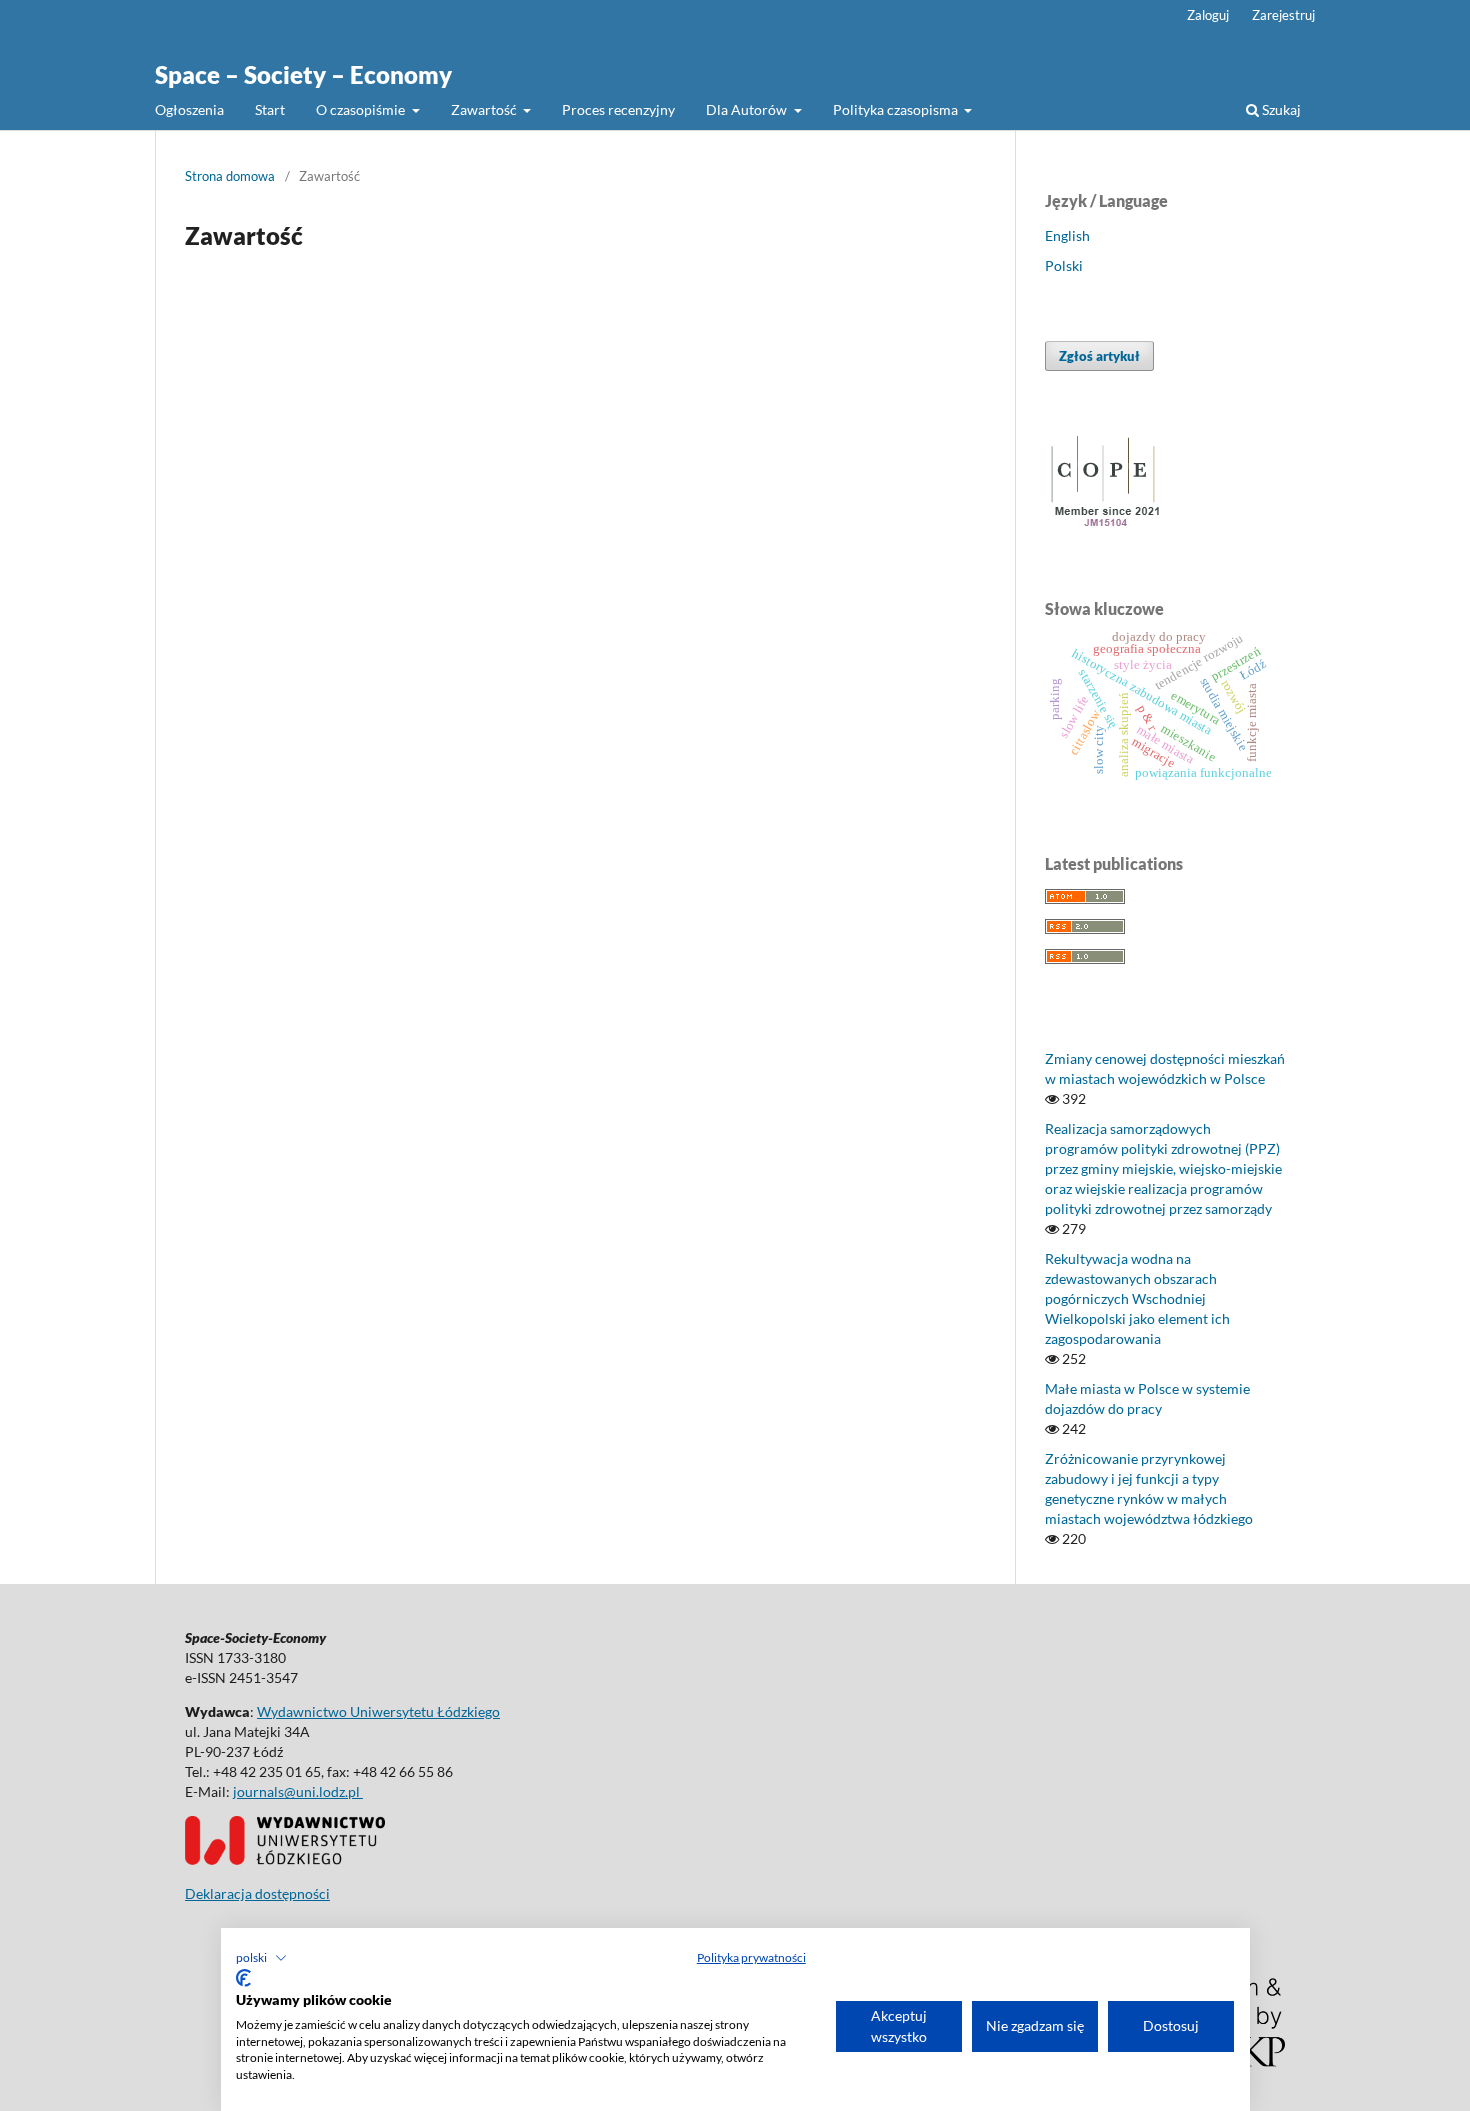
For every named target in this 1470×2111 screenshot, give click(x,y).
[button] (261, 1958)
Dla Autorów (748, 109)
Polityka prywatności (751, 1957)
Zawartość (485, 109)
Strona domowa (230, 176)
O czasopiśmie (362, 109)
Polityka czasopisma (897, 109)
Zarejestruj (1283, 15)
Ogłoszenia (189, 109)
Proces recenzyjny (618, 109)
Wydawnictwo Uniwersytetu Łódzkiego (378, 1711)
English (1067, 235)
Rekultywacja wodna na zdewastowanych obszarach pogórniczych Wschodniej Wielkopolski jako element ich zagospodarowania (1137, 1298)
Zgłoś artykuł (1099, 356)
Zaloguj (1208, 15)
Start (270, 109)
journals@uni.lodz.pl (298, 1791)
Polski (1064, 265)
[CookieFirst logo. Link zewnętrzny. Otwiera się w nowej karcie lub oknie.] (243, 1978)
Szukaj (1280, 109)
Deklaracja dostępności (257, 1893)
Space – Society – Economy (303, 74)
